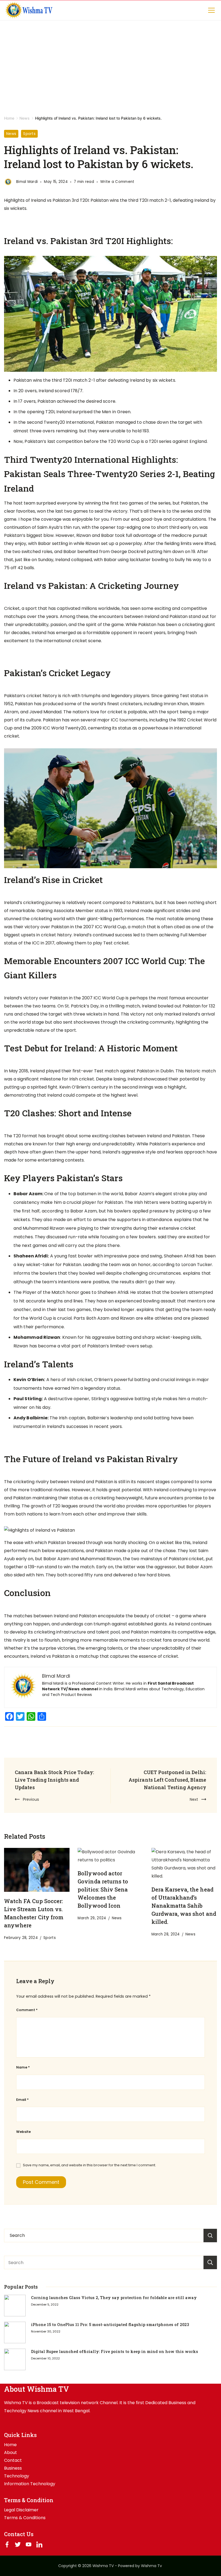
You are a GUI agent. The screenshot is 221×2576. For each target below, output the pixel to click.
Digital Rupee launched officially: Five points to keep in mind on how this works (115, 2351)
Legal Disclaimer (21, 2510)
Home (10, 2445)
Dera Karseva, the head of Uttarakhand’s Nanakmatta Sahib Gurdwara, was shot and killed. (184, 1906)
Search (210, 2262)
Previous (31, 1799)
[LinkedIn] (39, 2544)
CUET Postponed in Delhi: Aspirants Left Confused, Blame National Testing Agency (167, 1780)
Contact (13, 2460)
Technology (17, 2476)
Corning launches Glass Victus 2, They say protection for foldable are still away (114, 2298)
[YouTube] (29, 2544)
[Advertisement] (110, 61)
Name (23, 2067)
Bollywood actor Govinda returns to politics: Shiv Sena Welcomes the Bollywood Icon (103, 1889)
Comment (27, 2010)
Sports (29, 134)
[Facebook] (7, 2544)
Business (13, 2468)
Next (194, 1799)
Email (22, 2100)
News (11, 134)
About (11, 2453)
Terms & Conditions (25, 2518)
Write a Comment (117, 182)
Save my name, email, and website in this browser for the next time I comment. (89, 2165)
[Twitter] (18, 2544)
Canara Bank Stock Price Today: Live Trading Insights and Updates (54, 1780)
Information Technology (30, 2484)
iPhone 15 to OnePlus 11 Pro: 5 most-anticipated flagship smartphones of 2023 (110, 2325)
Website (23, 2132)
